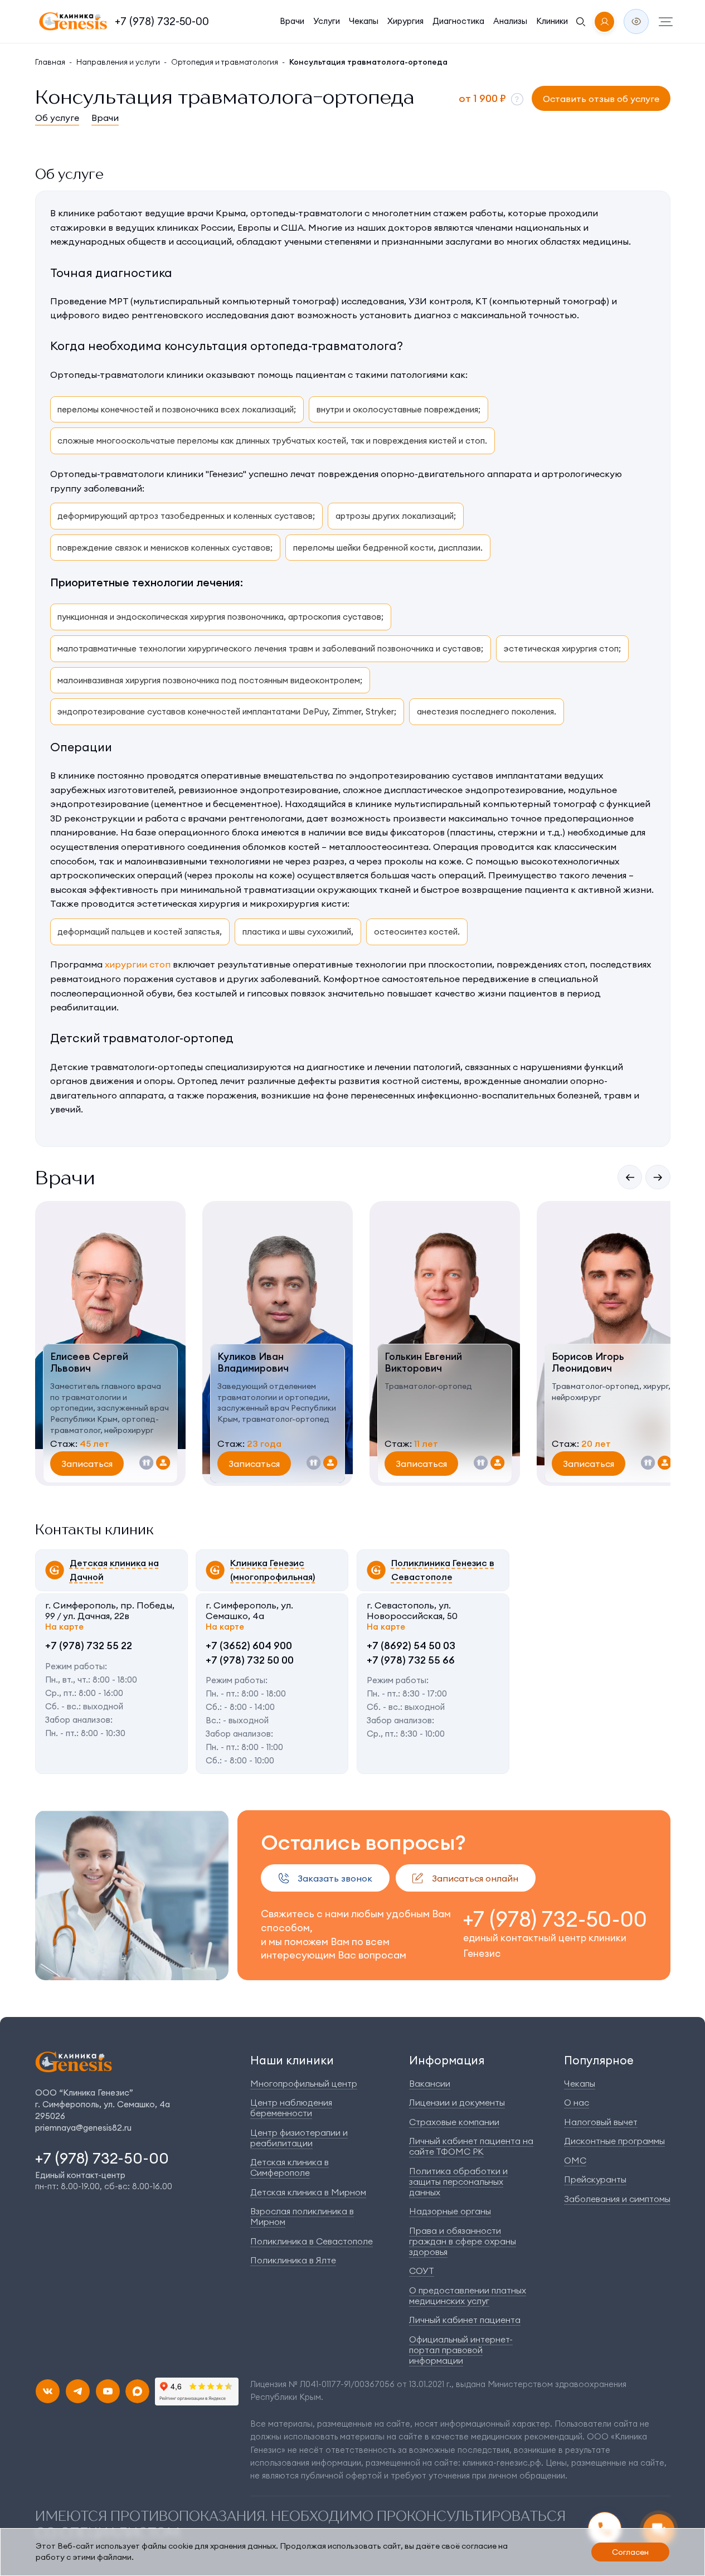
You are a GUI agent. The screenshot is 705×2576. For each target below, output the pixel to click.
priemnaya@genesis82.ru (83, 2128)
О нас (577, 2102)
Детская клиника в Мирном (308, 2192)
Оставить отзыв (601, 99)
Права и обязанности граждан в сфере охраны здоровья (463, 2241)
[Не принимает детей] (147, 1464)
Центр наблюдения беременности (291, 2108)
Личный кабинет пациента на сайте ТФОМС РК (471, 2146)
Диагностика (458, 21)
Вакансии (430, 2083)
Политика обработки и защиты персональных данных (458, 2181)
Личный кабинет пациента (465, 2320)
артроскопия (314, 617)
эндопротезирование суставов (121, 711)
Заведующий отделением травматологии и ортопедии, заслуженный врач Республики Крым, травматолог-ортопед (277, 1403)
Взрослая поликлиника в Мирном (302, 2216)
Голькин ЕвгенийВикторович (423, 1363)
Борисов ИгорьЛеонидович (588, 1363)
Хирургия (405, 21)
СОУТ (422, 2271)
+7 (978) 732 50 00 (250, 1660)
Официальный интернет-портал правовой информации (461, 2350)
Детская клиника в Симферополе (290, 2167)
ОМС (575, 2160)
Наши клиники (292, 2060)
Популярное (599, 2060)
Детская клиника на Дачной (114, 1570)
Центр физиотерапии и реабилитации (299, 2138)
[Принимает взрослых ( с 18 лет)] (163, 1464)
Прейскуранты (595, 2179)
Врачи (292, 21)
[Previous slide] (630, 1177)
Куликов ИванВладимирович (253, 1363)
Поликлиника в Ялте (293, 2260)
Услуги (327, 21)
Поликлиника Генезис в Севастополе (443, 1570)
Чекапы (364, 21)
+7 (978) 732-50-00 (162, 21)
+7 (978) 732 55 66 (411, 1660)
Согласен (630, 2552)
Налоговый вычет (601, 2122)
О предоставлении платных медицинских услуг (468, 2295)
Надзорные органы (450, 2211)
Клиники (552, 21)
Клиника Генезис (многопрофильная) (273, 1570)
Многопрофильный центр (304, 2083)
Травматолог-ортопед (428, 1386)
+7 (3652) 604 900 (249, 1646)
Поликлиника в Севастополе (312, 2241)
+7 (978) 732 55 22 (89, 1646)
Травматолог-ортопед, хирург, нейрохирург (611, 1392)
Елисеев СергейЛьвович (89, 1363)
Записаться (87, 1464)
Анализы (510, 21)
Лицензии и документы (457, 2102)
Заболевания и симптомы (617, 2199)
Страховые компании (454, 2122)
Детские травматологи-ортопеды (127, 1067)
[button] (517, 99)
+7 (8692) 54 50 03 (411, 1646)
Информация (447, 2060)
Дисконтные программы (614, 2141)
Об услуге (57, 118)
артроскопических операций (116, 875)
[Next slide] (658, 1177)
